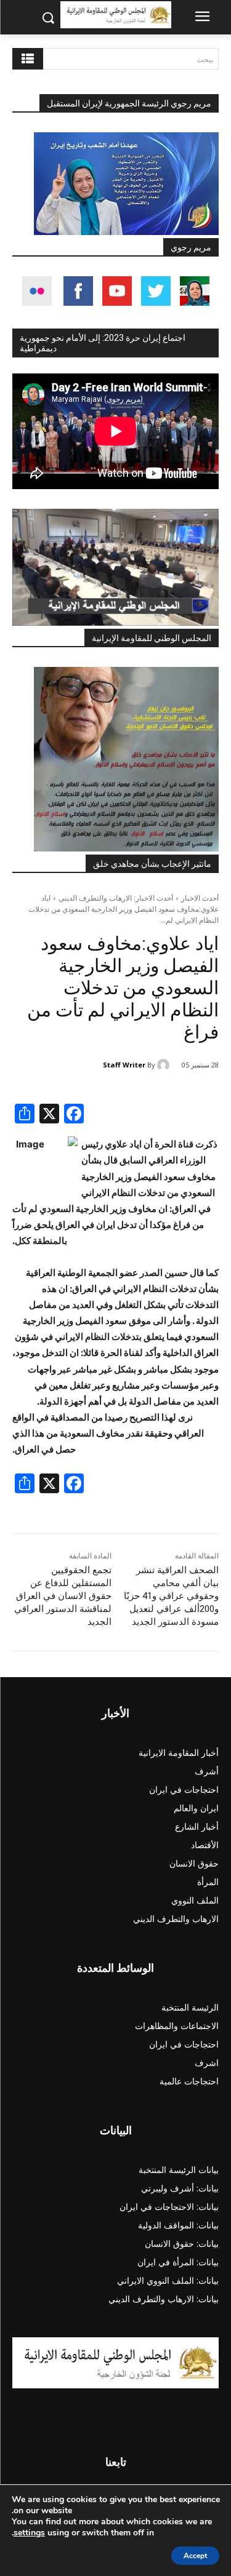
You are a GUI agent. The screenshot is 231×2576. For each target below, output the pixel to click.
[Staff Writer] (165, 1065)
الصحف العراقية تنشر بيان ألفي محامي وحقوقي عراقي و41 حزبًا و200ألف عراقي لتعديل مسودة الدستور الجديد (171, 1596)
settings (29, 2533)
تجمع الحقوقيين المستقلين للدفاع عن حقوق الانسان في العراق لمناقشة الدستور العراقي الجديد (63, 1596)
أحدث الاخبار (200, 898)
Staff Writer (124, 1065)
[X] (49, 1115)
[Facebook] (74, 1115)
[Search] (28, 59)
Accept (195, 2556)
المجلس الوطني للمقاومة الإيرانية (152, 638)
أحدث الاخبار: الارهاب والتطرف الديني (116, 898)
